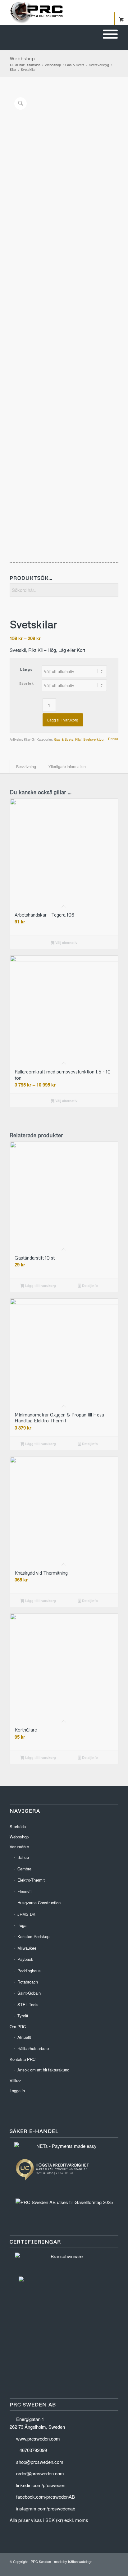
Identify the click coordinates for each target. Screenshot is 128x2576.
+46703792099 (32, 2450)
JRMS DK (26, 1914)
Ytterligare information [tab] (67, 766)
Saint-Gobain (29, 1993)
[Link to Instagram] (114, 2568)
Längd (27, 669)
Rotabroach (28, 1982)
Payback (25, 1959)
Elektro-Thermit (31, 1880)
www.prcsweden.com (38, 2439)
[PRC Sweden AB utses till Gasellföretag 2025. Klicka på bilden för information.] (64, 2202)
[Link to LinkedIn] (95, 2568)
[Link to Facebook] (104, 2568)
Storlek (27, 683)
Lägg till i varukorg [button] (40, 1286)
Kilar (78, 739)
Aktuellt (24, 2037)
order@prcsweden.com (40, 2473)
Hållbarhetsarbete (33, 2048)
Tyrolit (23, 2016)
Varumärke (19, 1847)
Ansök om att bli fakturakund (43, 2070)
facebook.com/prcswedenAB (46, 2497)
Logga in (17, 2091)
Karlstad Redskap (33, 1936)
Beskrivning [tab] (26, 766)
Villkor (15, 2081)
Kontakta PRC (23, 2059)
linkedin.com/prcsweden (41, 2485)
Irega (22, 1925)
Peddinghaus (29, 1971)
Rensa (113, 739)
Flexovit (25, 1891)
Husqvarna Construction (39, 1903)
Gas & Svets (64, 739)
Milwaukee (27, 1948)
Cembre (24, 1869)
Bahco (23, 1857)
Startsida (18, 1826)
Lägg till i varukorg (63, 720)
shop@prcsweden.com (40, 2462)
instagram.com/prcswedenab (46, 2508)
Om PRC (18, 2027)
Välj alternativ (66, 943)
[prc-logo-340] (53, 12)
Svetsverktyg (93, 739)
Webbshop (22, 58)
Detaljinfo (89, 1286)
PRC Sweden (41, 2561)
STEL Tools (28, 2004)
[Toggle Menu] (110, 34)
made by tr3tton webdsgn (73, 2561)
